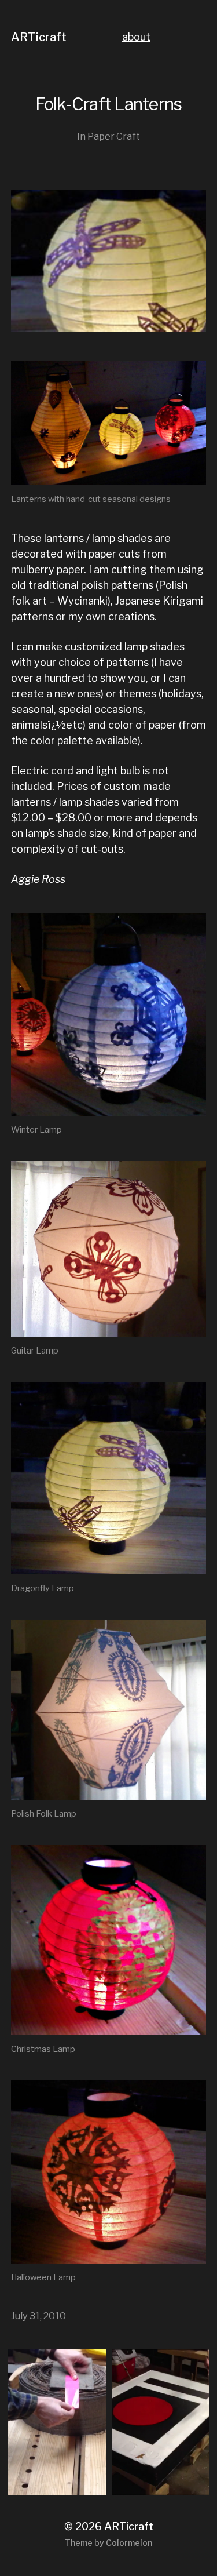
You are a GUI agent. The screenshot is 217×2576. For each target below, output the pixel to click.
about (136, 37)
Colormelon (129, 2543)
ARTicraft (39, 37)
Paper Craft (114, 136)
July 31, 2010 (38, 2316)
